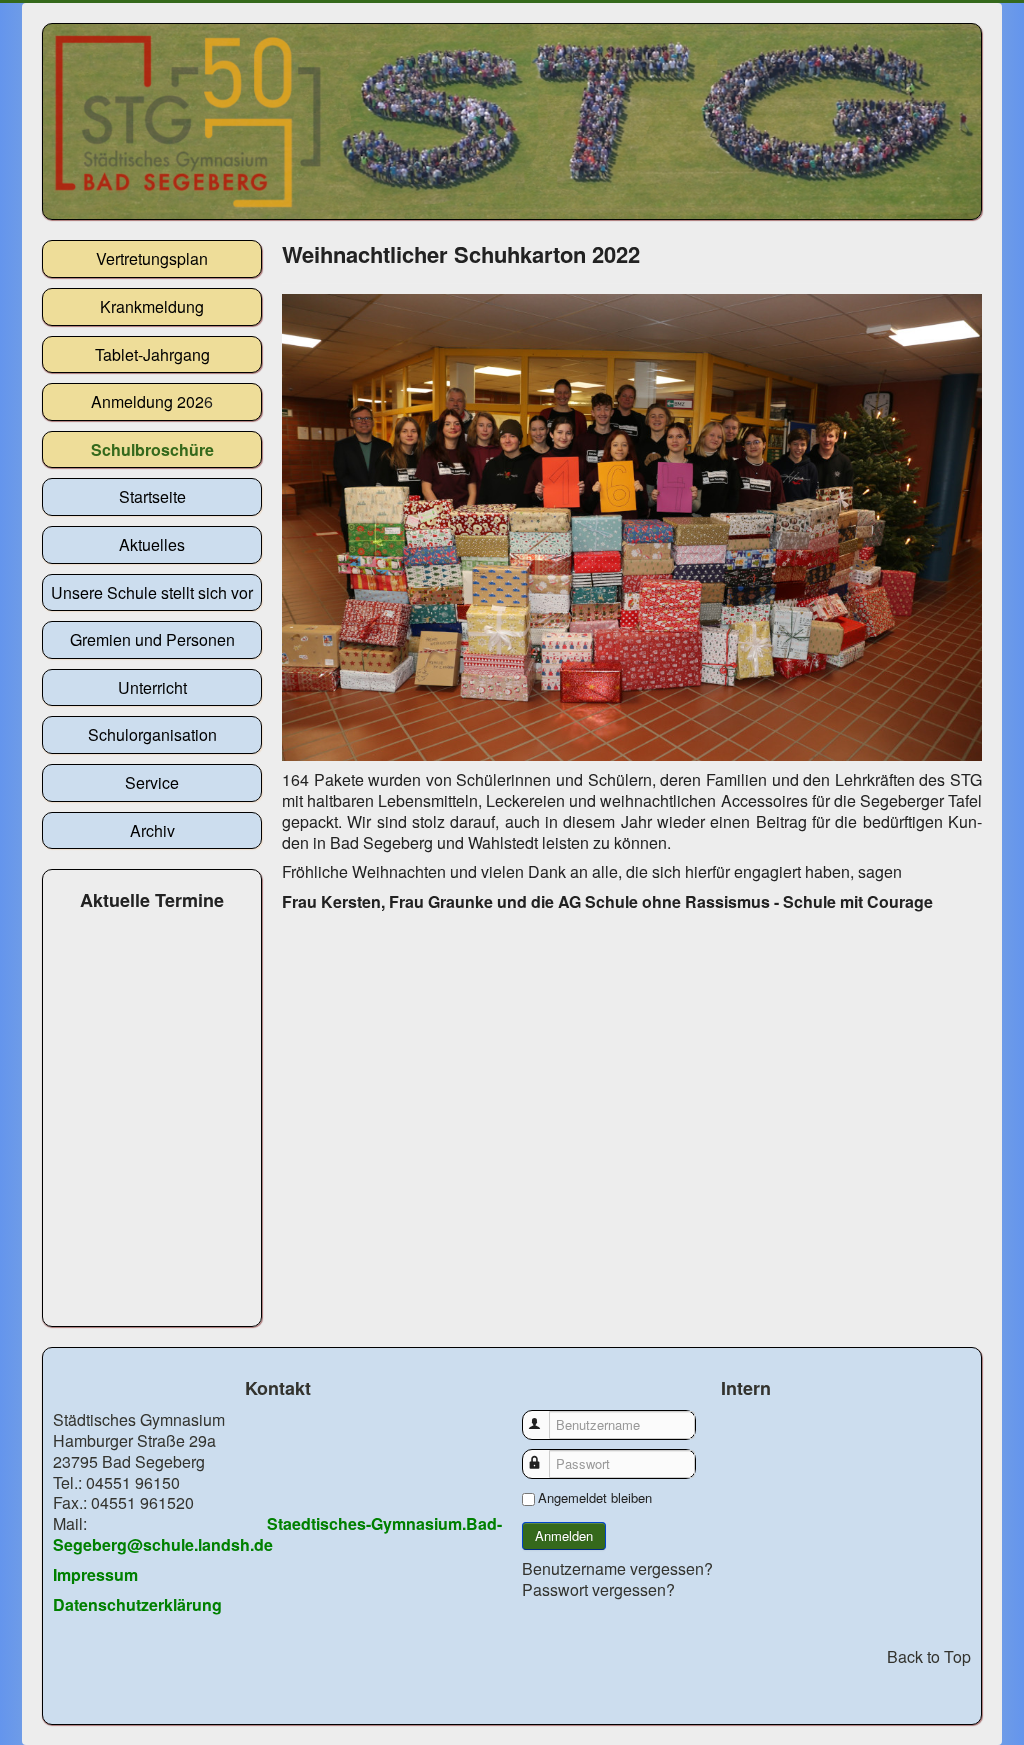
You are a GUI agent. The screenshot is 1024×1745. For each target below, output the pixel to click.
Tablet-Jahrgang (152, 354)
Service (152, 782)
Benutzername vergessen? (617, 1568)
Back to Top (929, 1656)
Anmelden (564, 1535)
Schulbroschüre (152, 449)
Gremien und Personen (152, 639)
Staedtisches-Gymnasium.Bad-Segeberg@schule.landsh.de (277, 1534)
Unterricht (152, 687)
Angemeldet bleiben (595, 1498)
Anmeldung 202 (147, 401)
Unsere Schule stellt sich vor (152, 592)
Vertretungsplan (152, 258)
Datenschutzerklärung (137, 1604)
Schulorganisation (152, 734)
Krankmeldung (152, 306)
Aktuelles (152, 544)
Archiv (152, 830)
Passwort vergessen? (598, 1589)
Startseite (152, 496)
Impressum (95, 1574)
